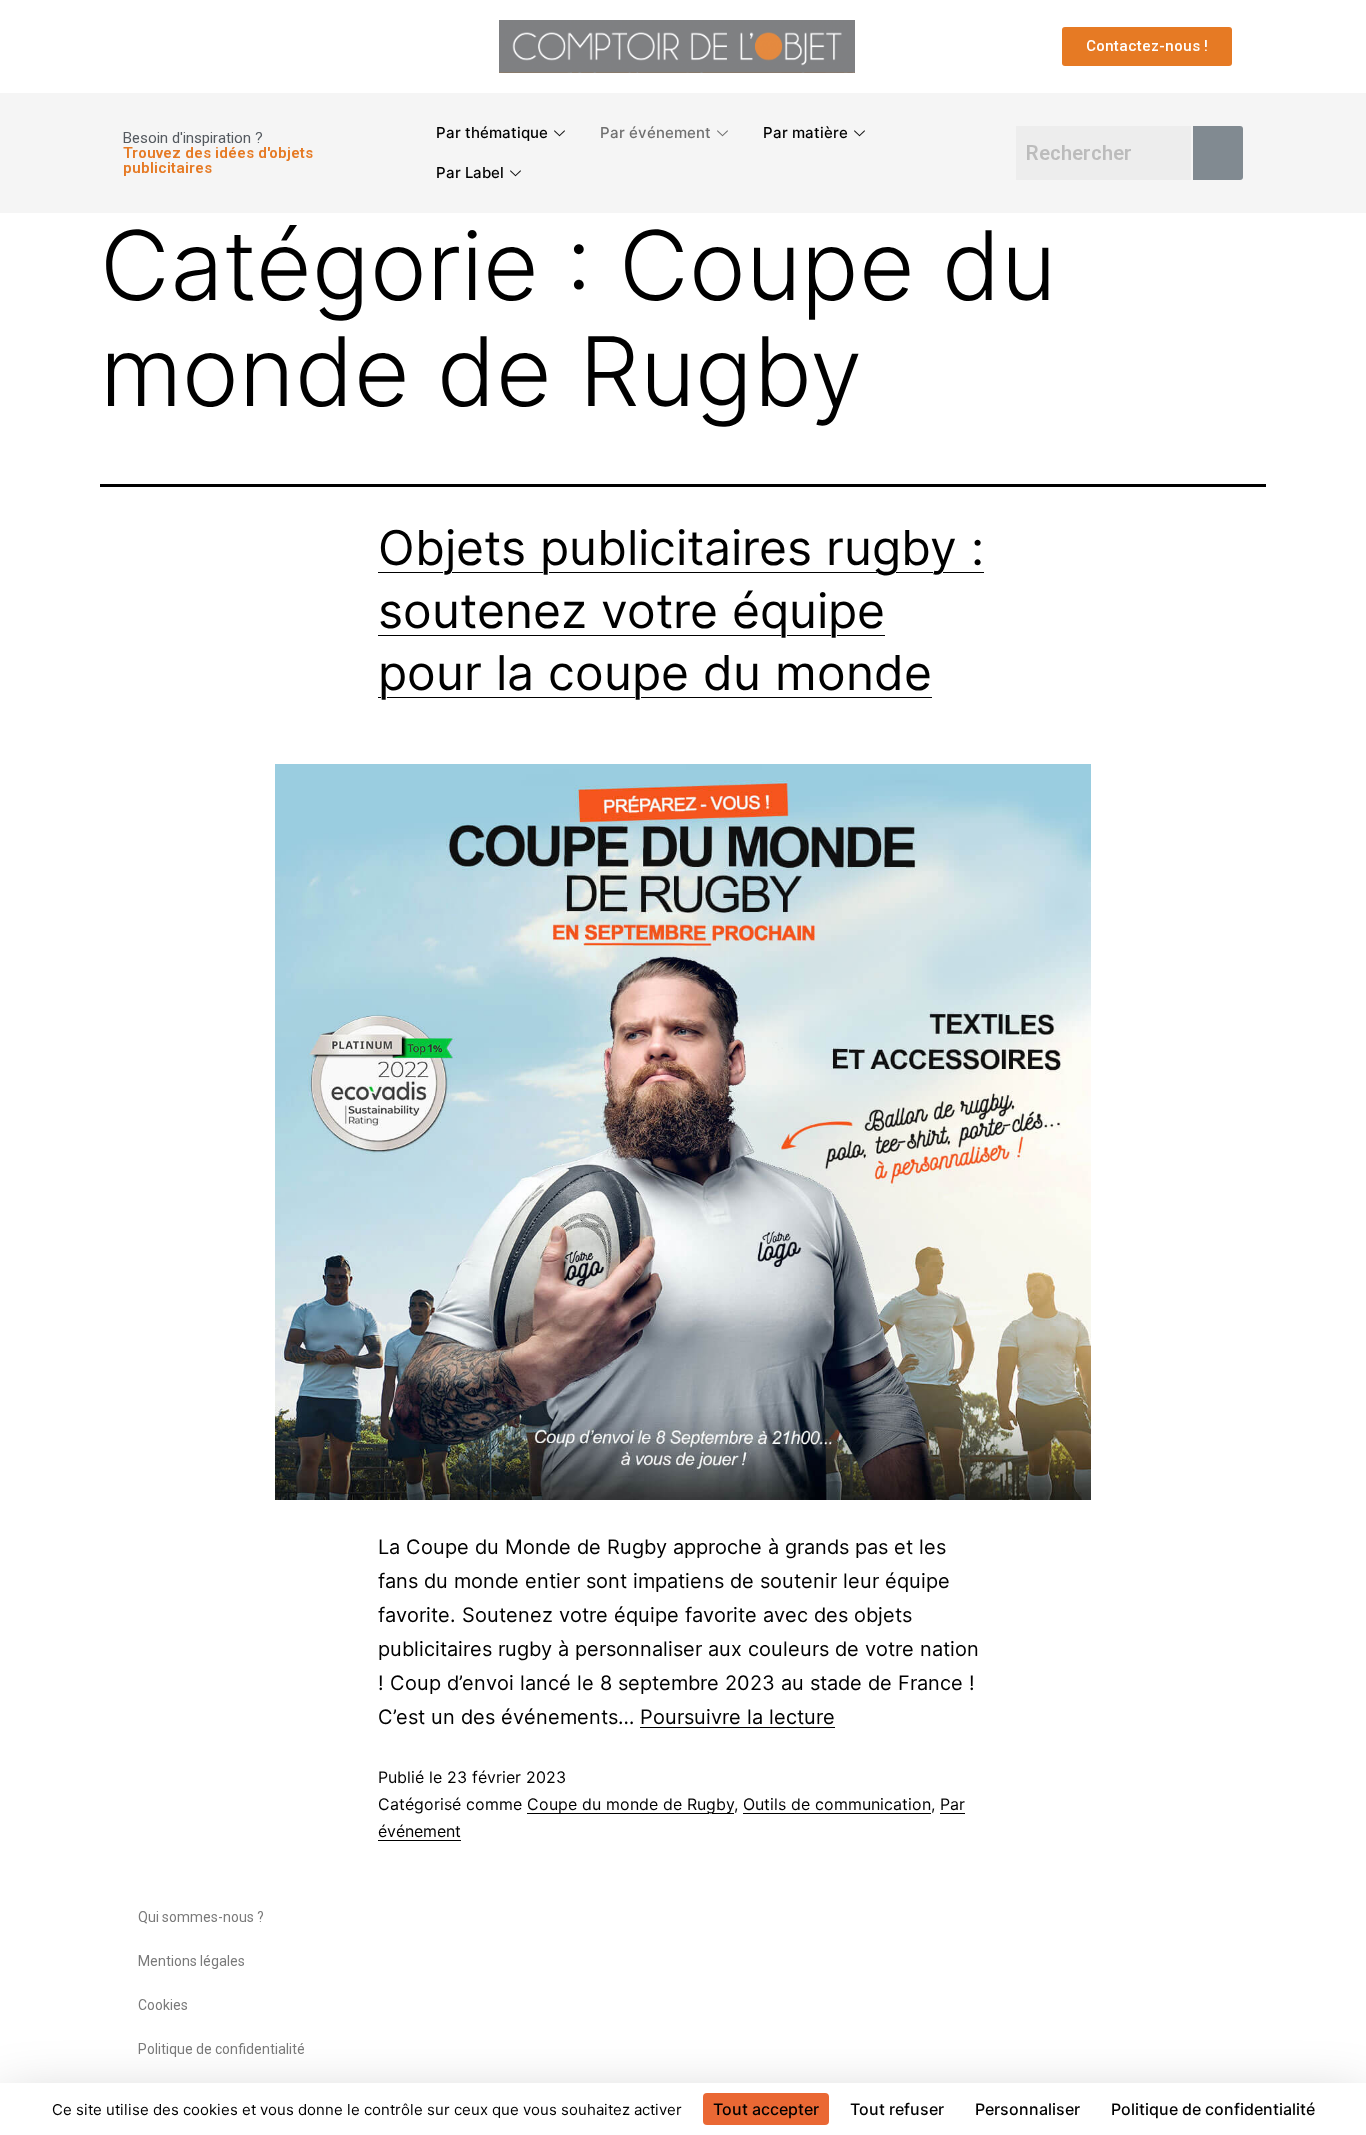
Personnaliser (1027, 2109)
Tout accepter (766, 2109)
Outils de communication (837, 1804)
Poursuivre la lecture (737, 1717)
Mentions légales (191, 1961)
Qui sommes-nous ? (201, 1917)
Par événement (655, 132)
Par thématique (492, 132)
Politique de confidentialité (221, 2049)
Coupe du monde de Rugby (630, 1804)
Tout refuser (897, 2109)
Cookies (163, 2005)
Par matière (805, 132)
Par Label (470, 172)
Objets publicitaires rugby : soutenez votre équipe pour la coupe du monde (681, 610)
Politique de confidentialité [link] (1213, 2109)
